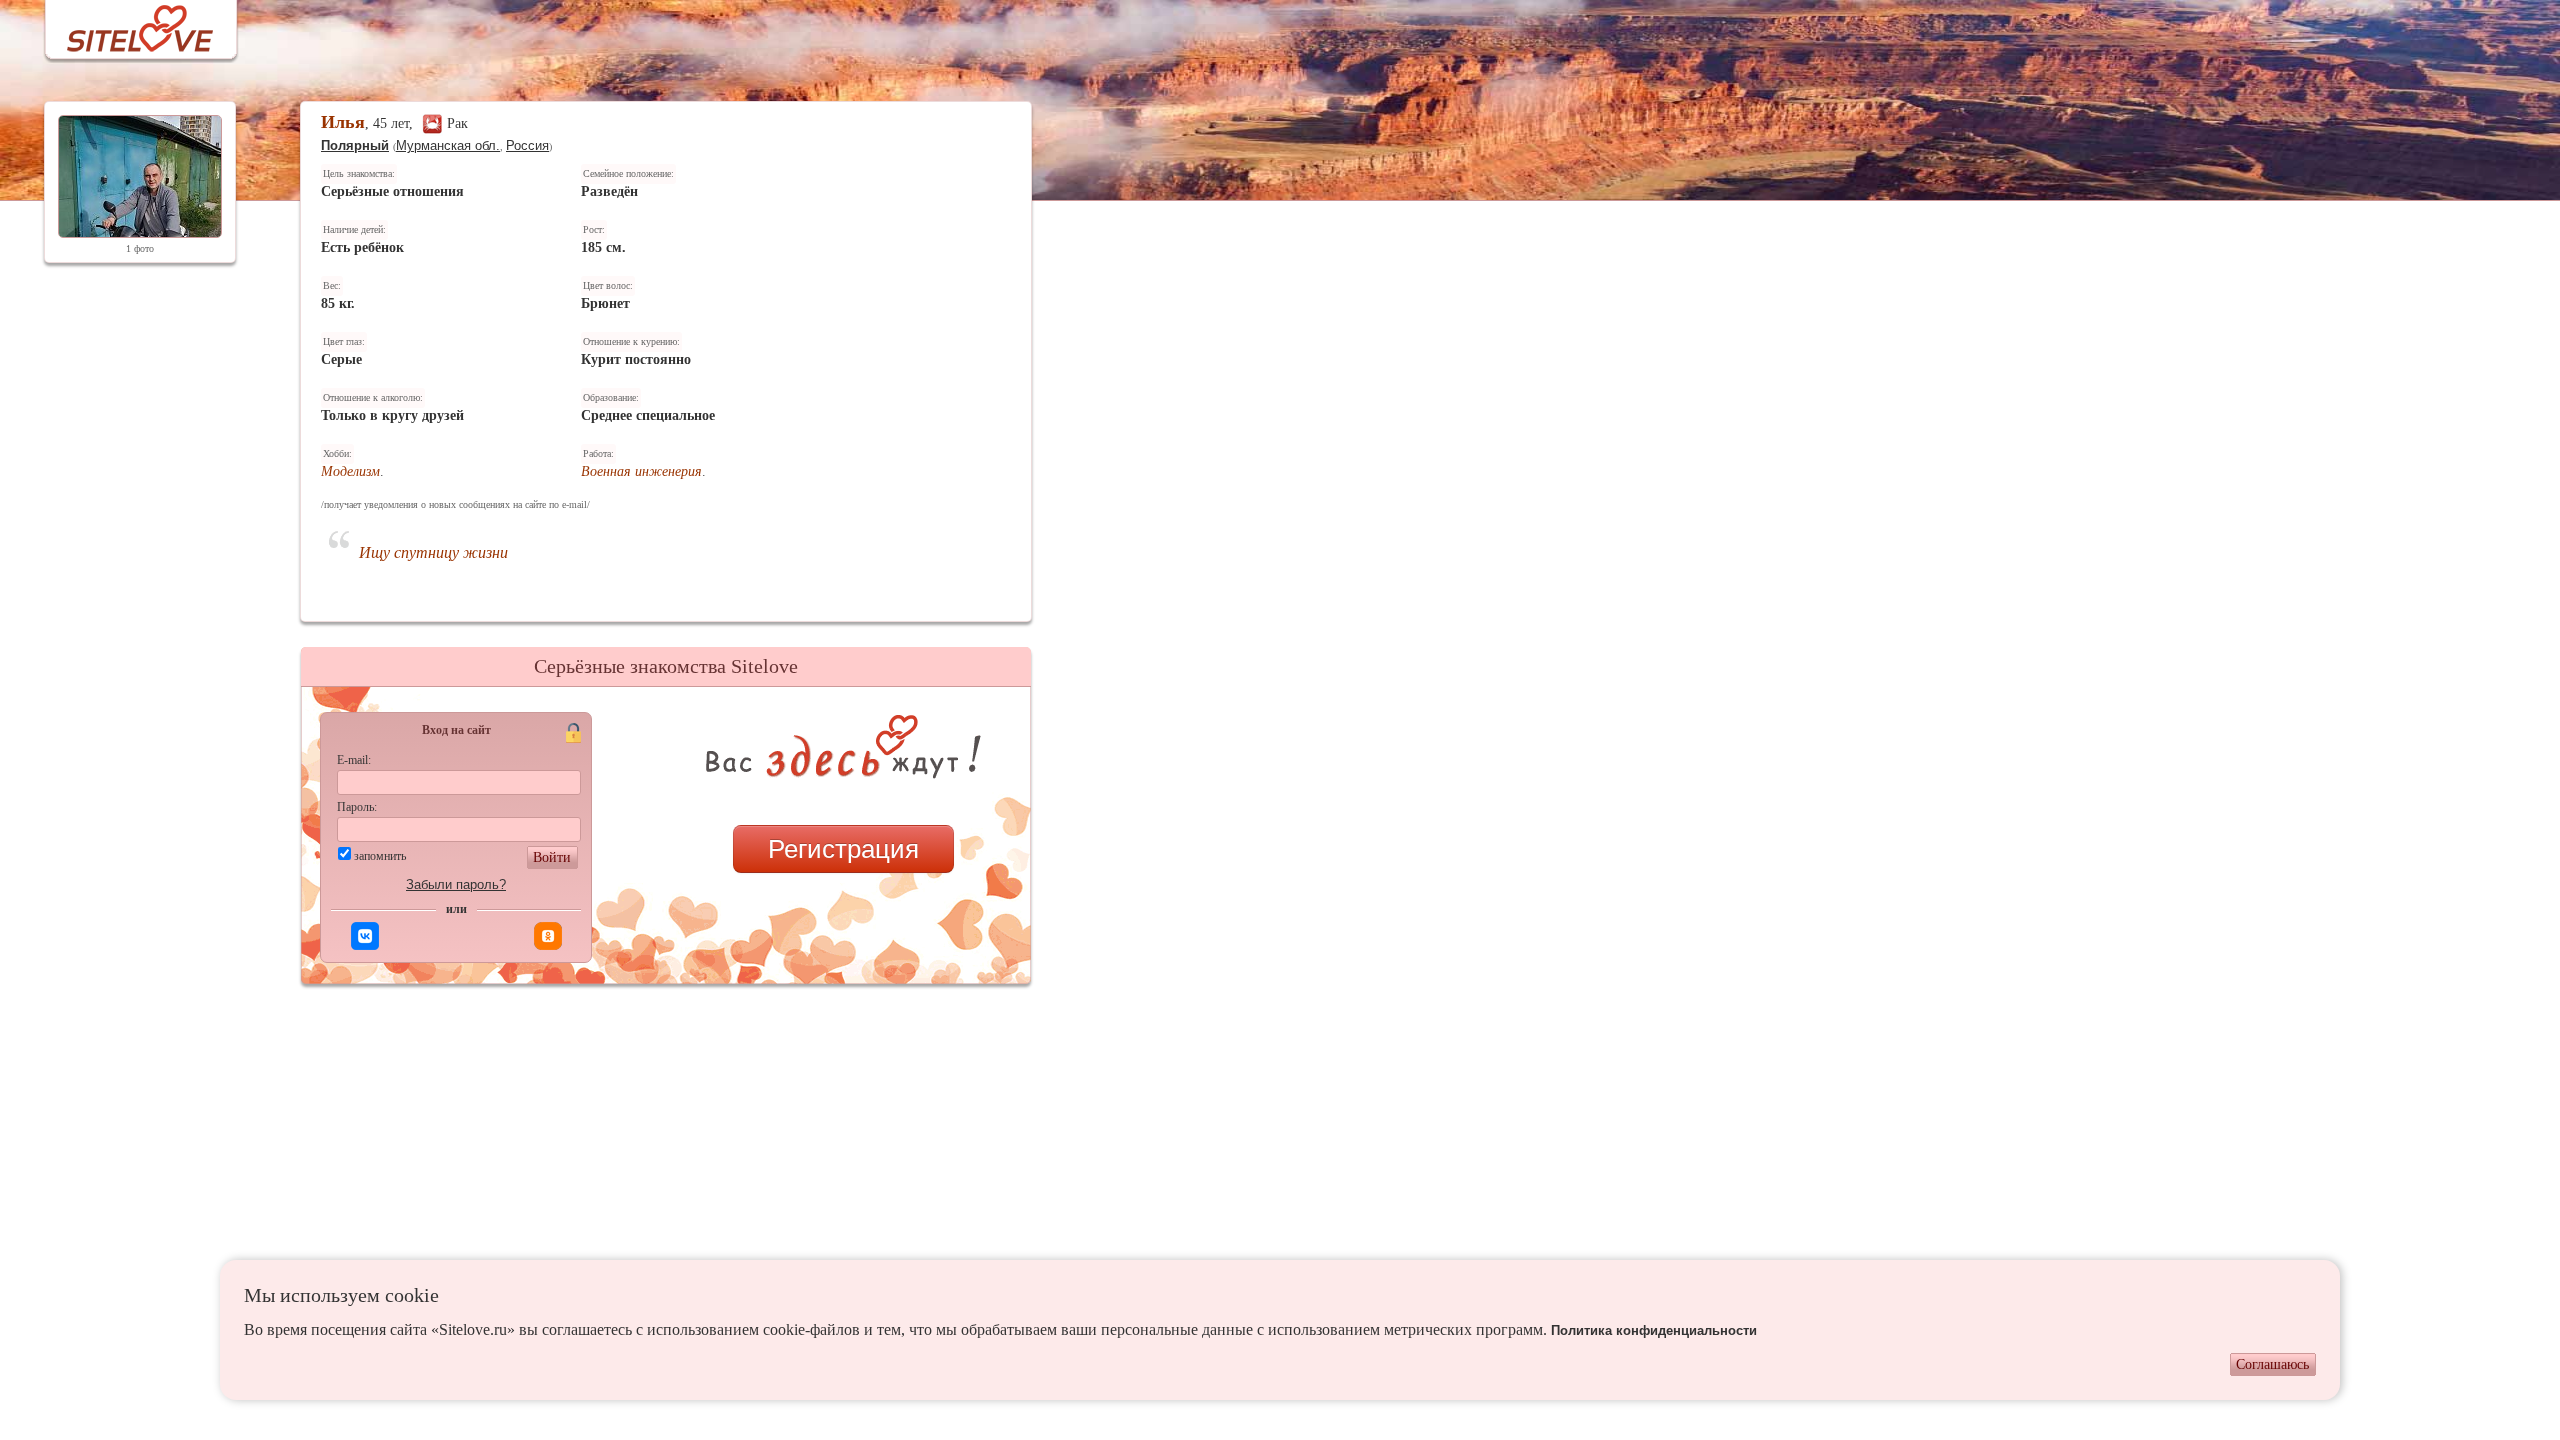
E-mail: (354, 760)
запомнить (380, 856)
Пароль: (357, 807)
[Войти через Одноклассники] (548, 936)
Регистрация (843, 849)
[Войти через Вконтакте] (365, 936)
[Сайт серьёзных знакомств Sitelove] (124, 23)
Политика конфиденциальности (1654, 1330)
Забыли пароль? (456, 884)
